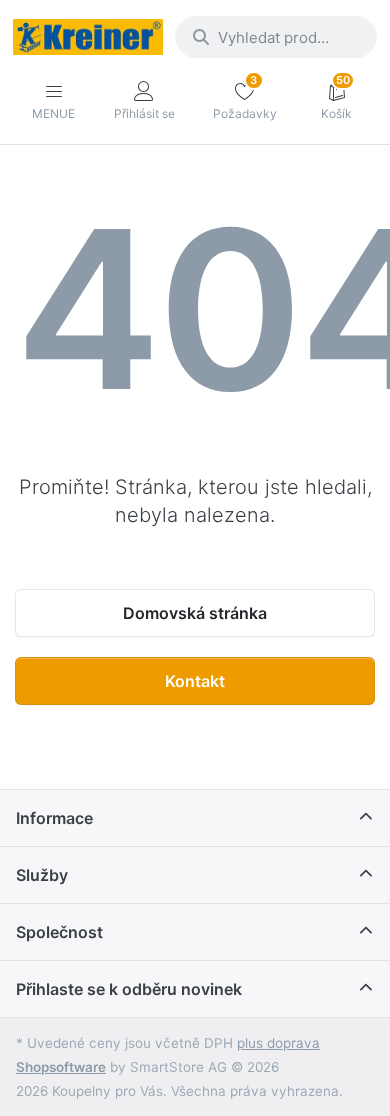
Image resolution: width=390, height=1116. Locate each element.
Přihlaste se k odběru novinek (129, 989)
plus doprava (278, 1043)
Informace (54, 818)
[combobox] (276, 37)
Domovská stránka (195, 613)
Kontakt (195, 681)
